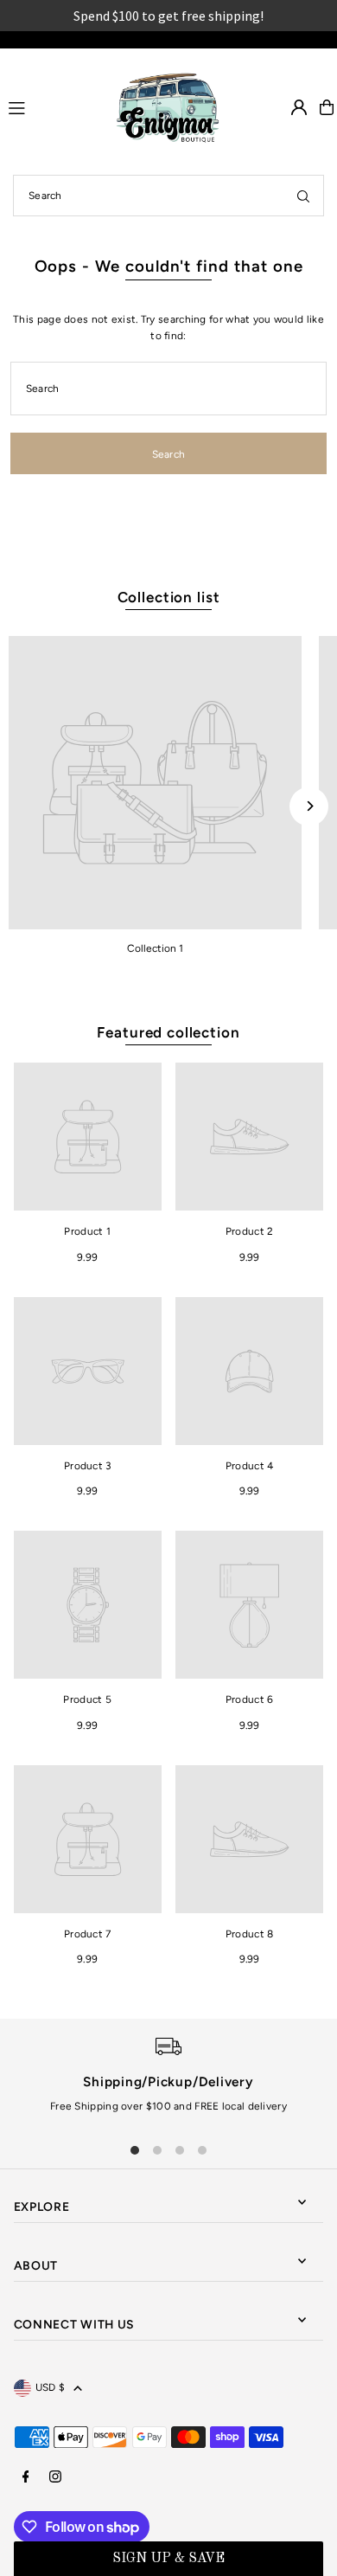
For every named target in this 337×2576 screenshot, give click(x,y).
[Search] (303, 196)
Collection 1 (155, 948)
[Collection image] (155, 783)
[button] (169, 2559)
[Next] (309, 806)
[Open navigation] (51, 106)
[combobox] (168, 196)
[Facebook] (26, 2478)
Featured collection (168, 1032)
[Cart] (327, 107)
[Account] (299, 107)
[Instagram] (55, 2478)
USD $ (51, 2387)
